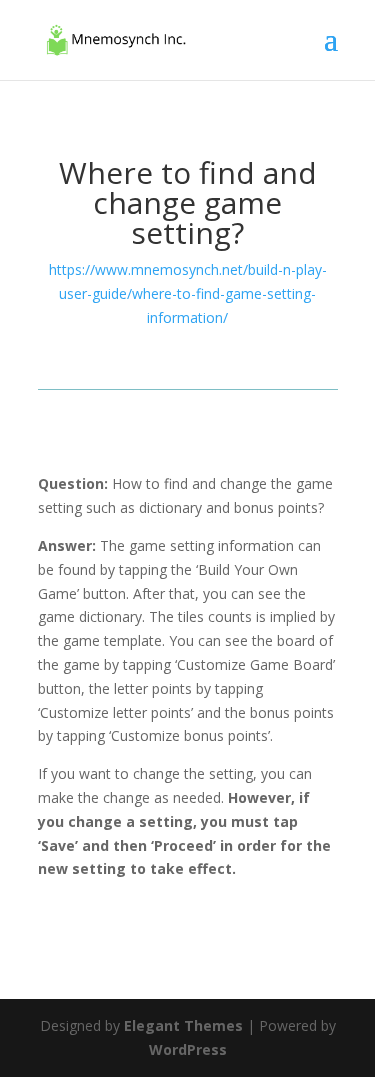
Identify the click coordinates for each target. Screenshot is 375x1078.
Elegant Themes (183, 1025)
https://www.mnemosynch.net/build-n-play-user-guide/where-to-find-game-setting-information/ (188, 293)
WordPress (188, 1049)
